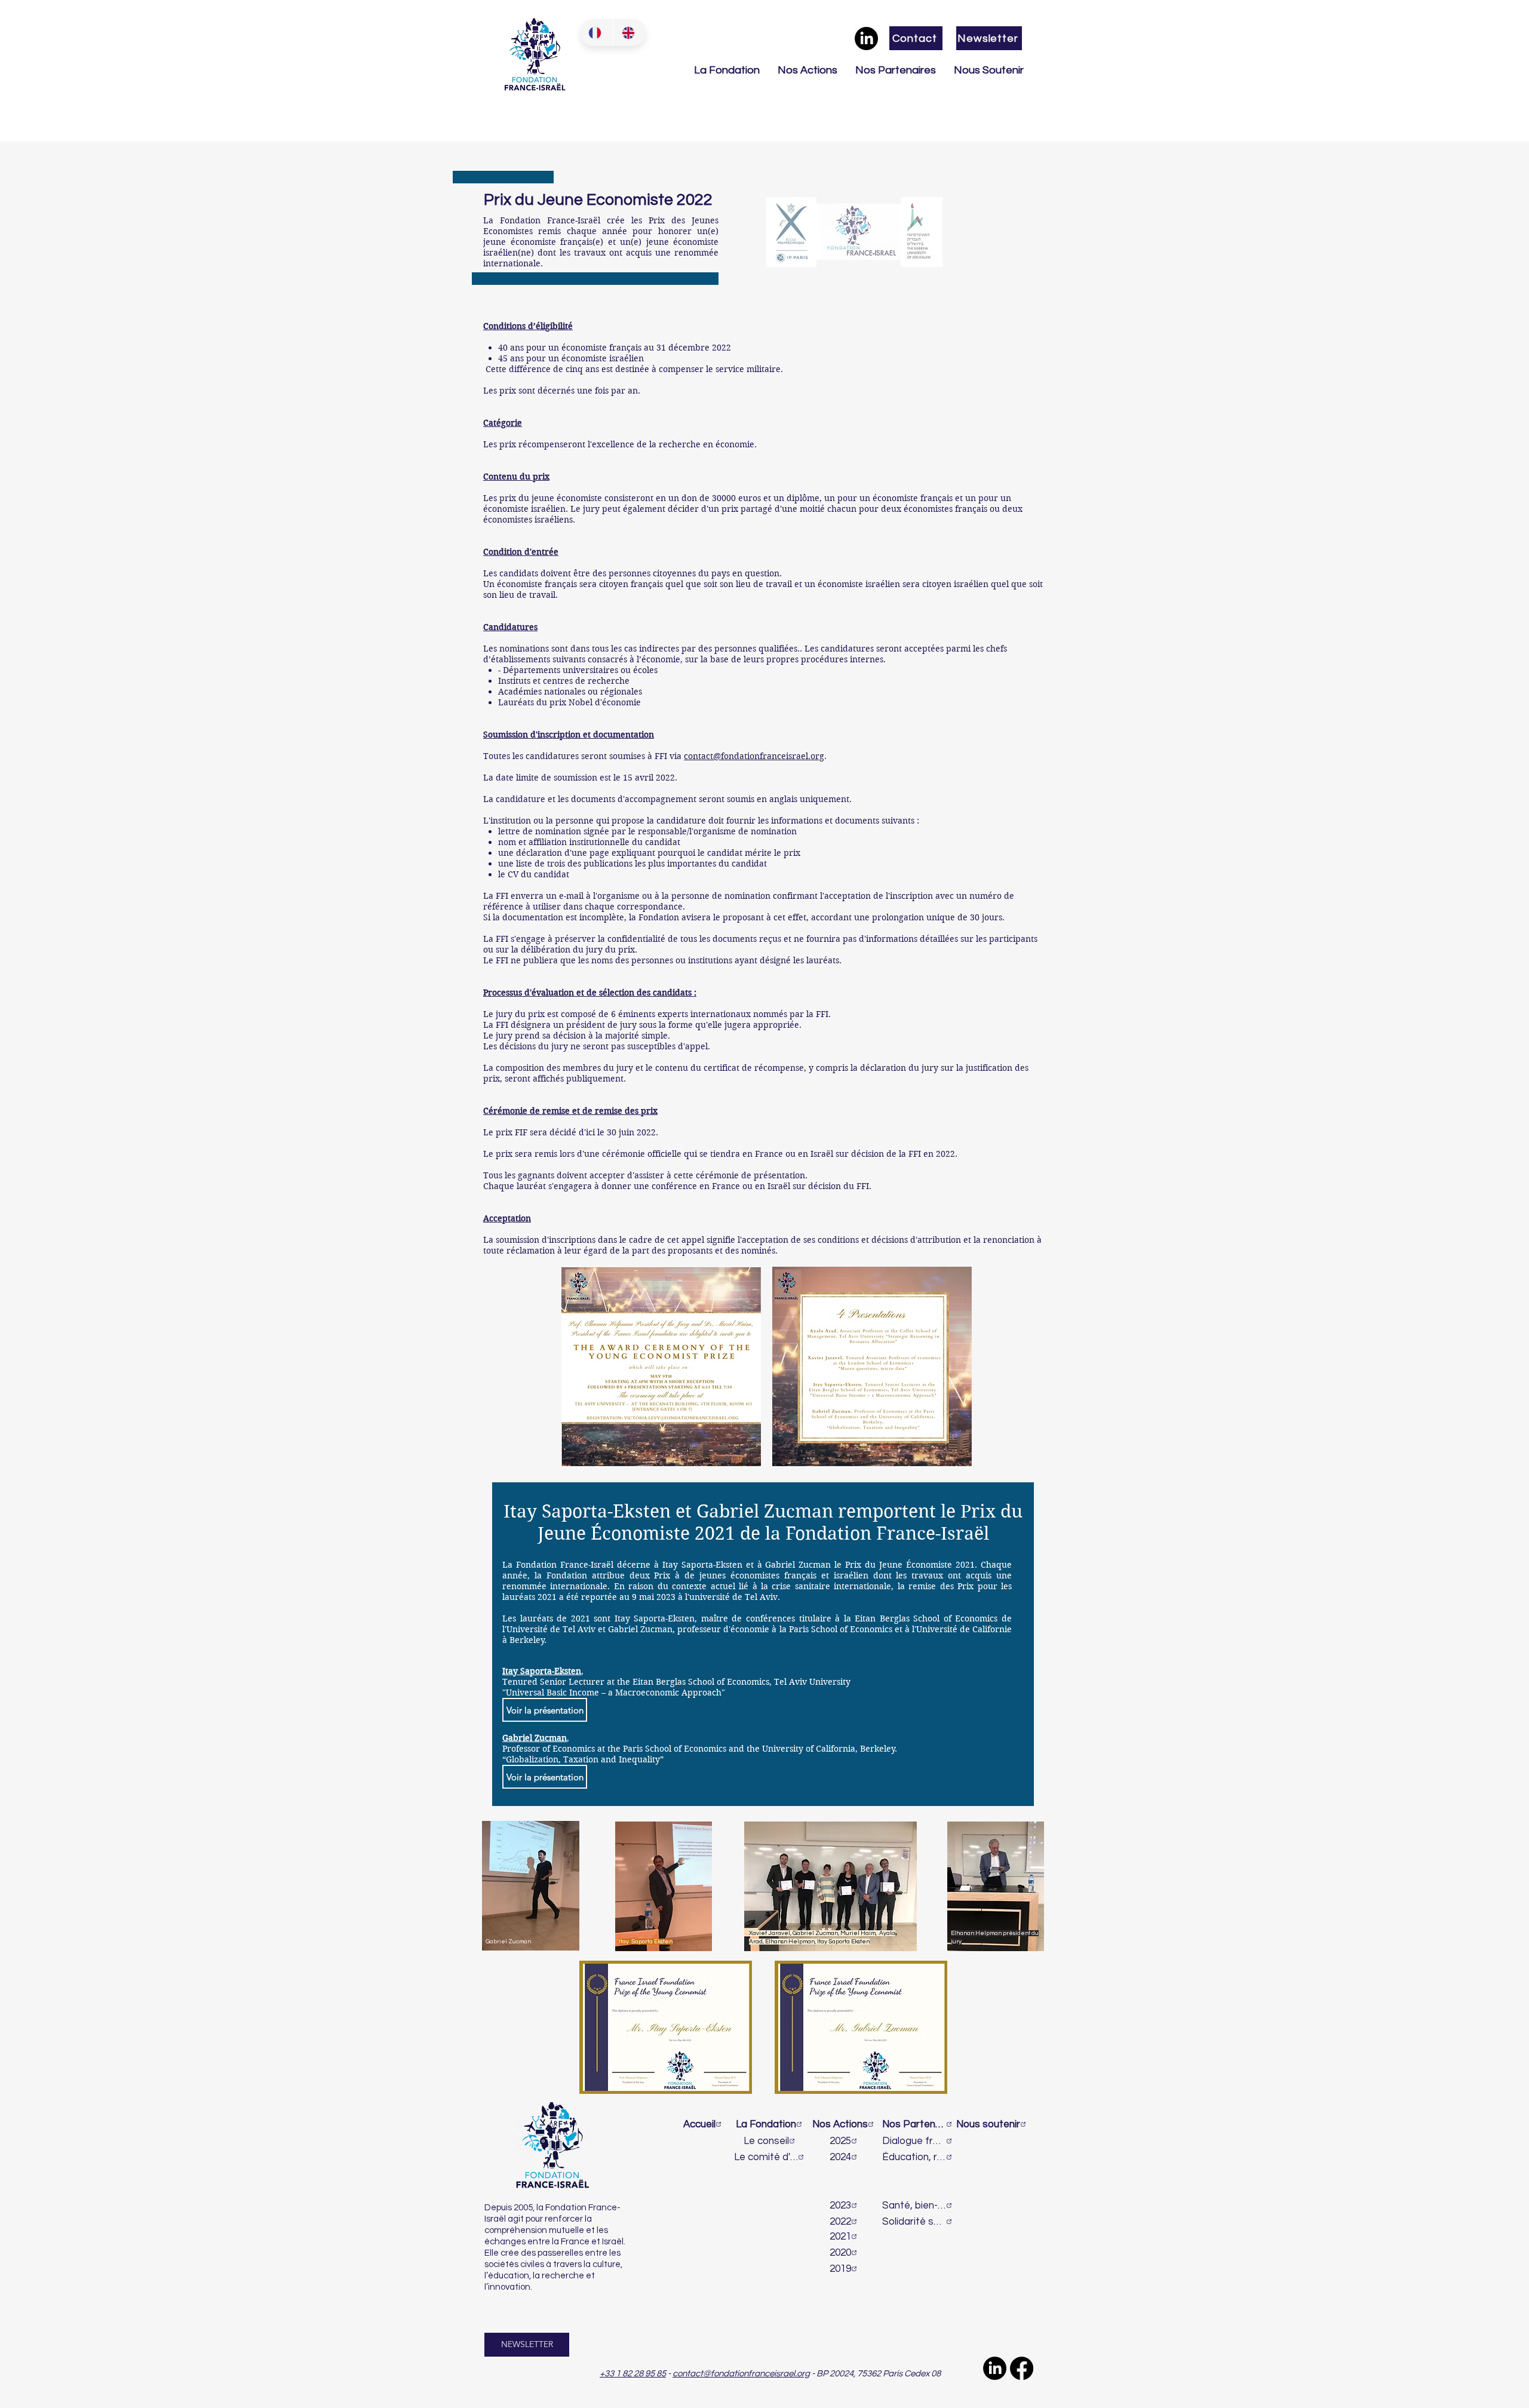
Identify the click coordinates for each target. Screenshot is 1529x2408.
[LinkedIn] (866, 39)
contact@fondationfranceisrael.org (754, 756)
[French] (596, 33)
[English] (630, 33)
